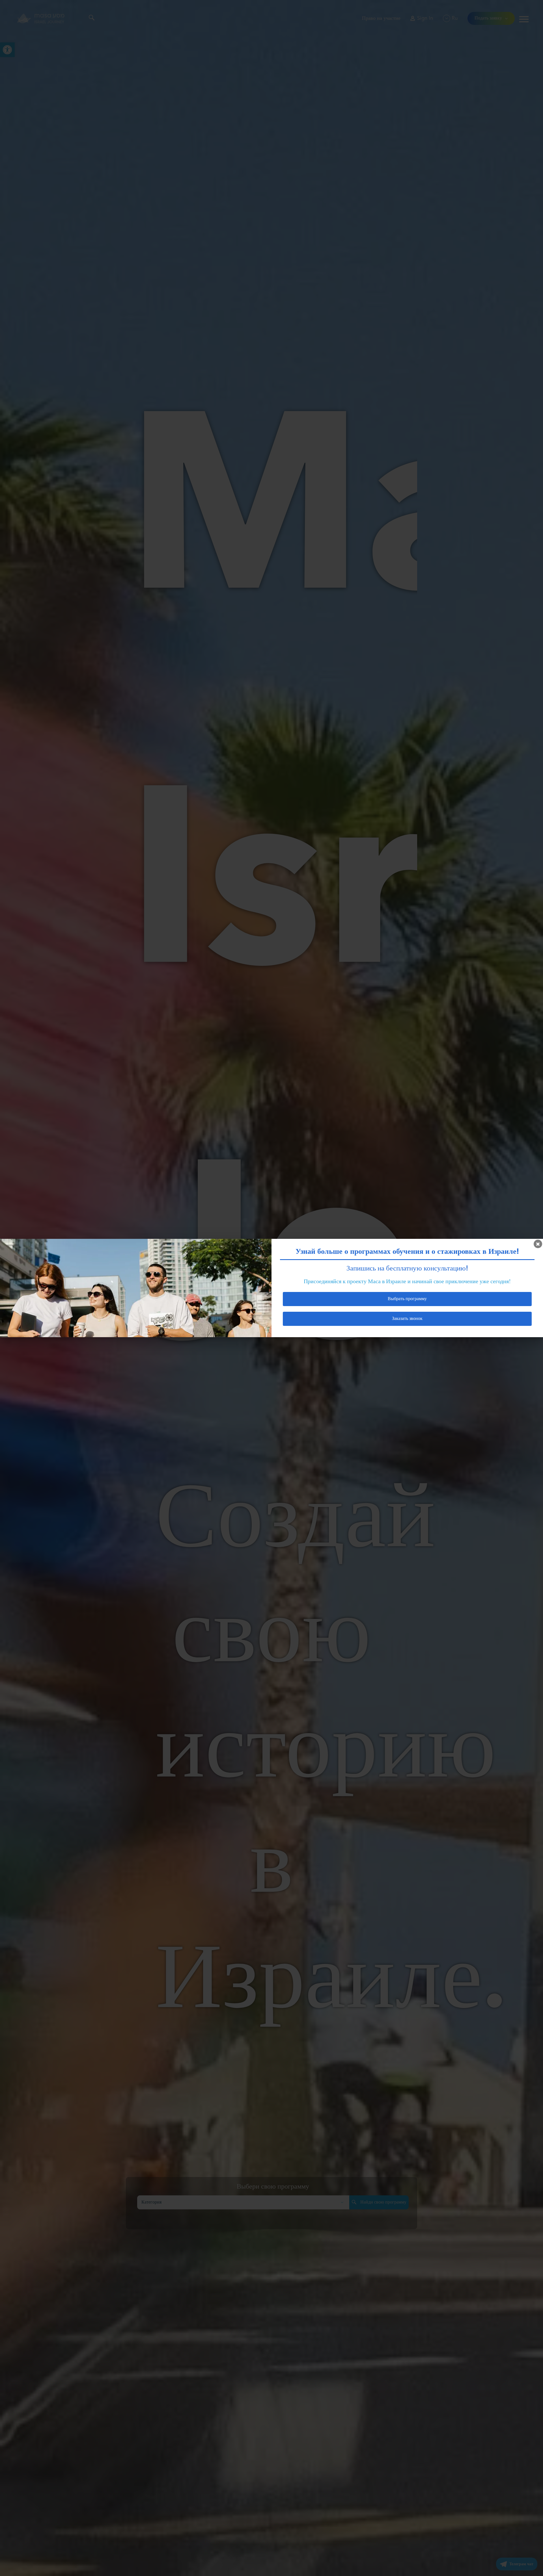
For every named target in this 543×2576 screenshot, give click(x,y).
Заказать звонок (407, 1319)
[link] (538, 1244)
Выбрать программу (407, 1299)
